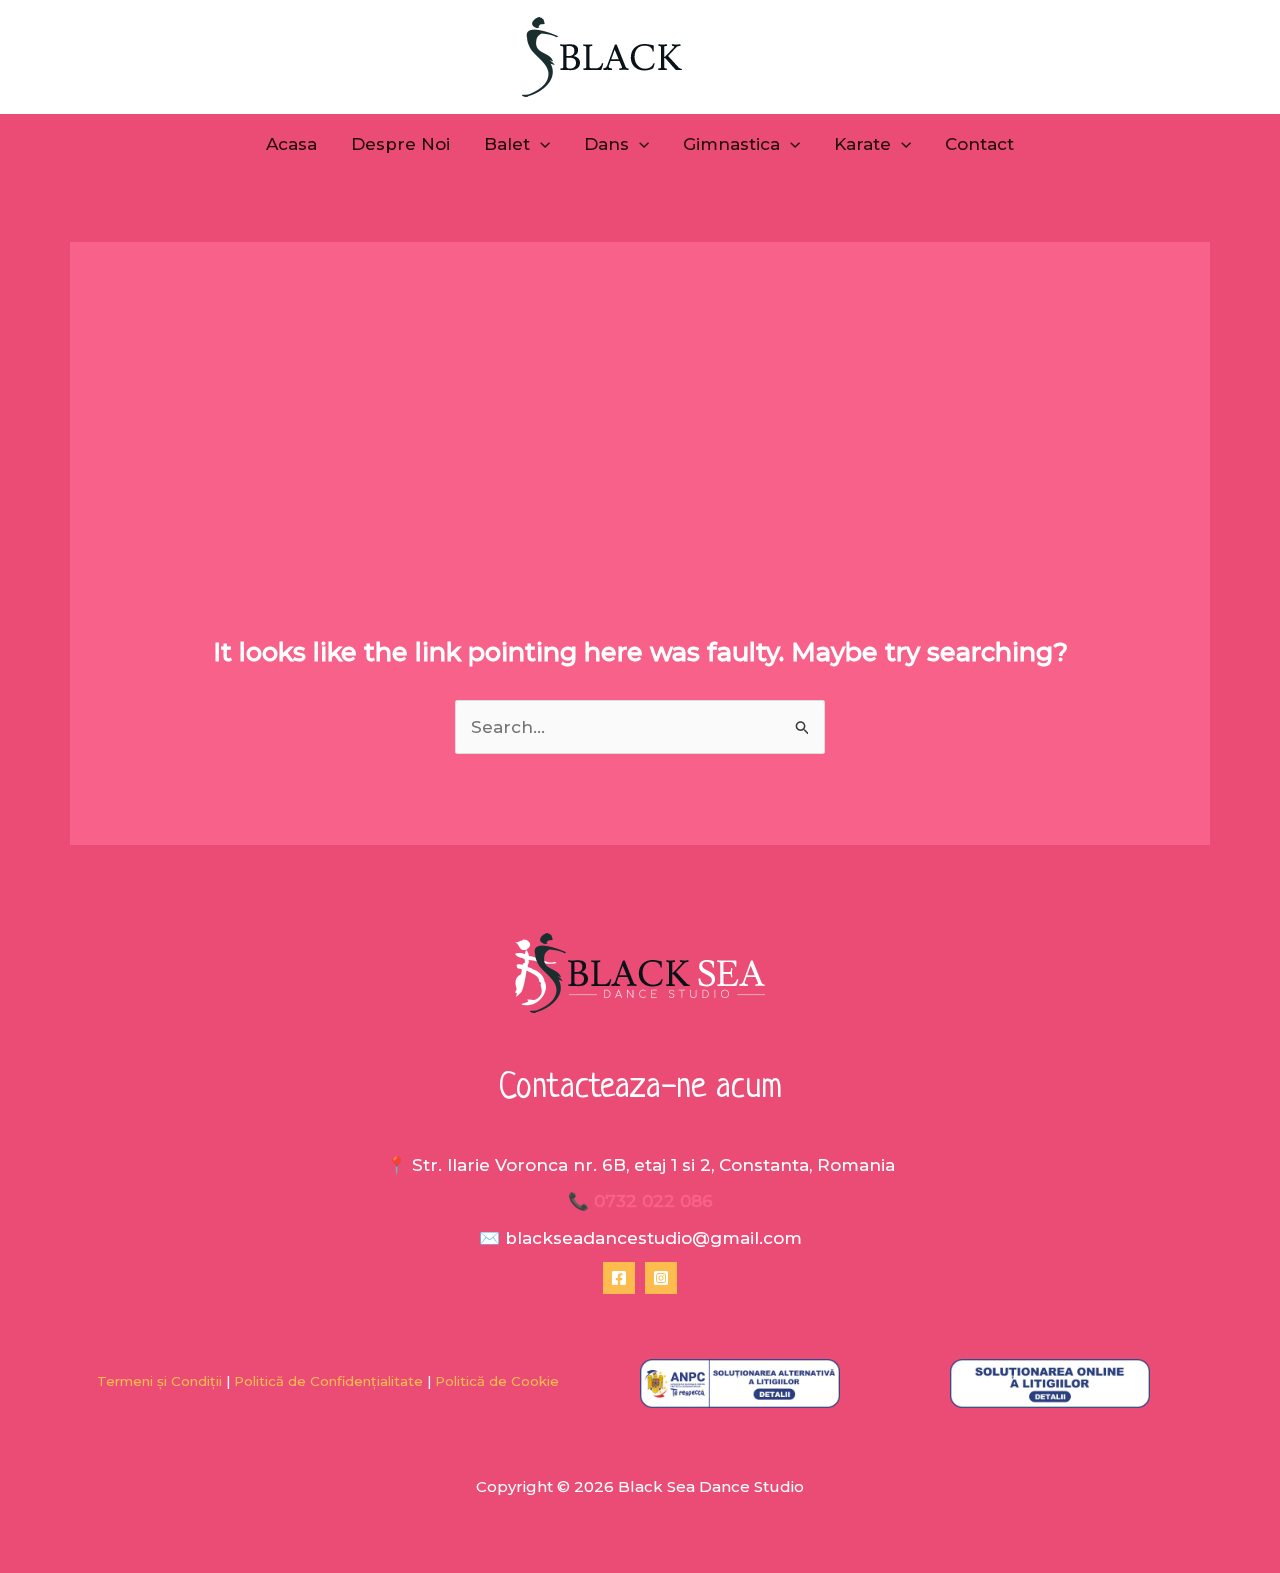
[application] (540, 144)
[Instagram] (661, 1278)
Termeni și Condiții (159, 1381)
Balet (507, 144)
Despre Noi (400, 144)
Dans (606, 144)
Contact (979, 144)
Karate (862, 144)
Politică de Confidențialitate (328, 1381)
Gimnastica (731, 144)
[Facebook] (619, 1278)
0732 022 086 (653, 1201)
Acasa (291, 144)
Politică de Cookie (499, 1381)
